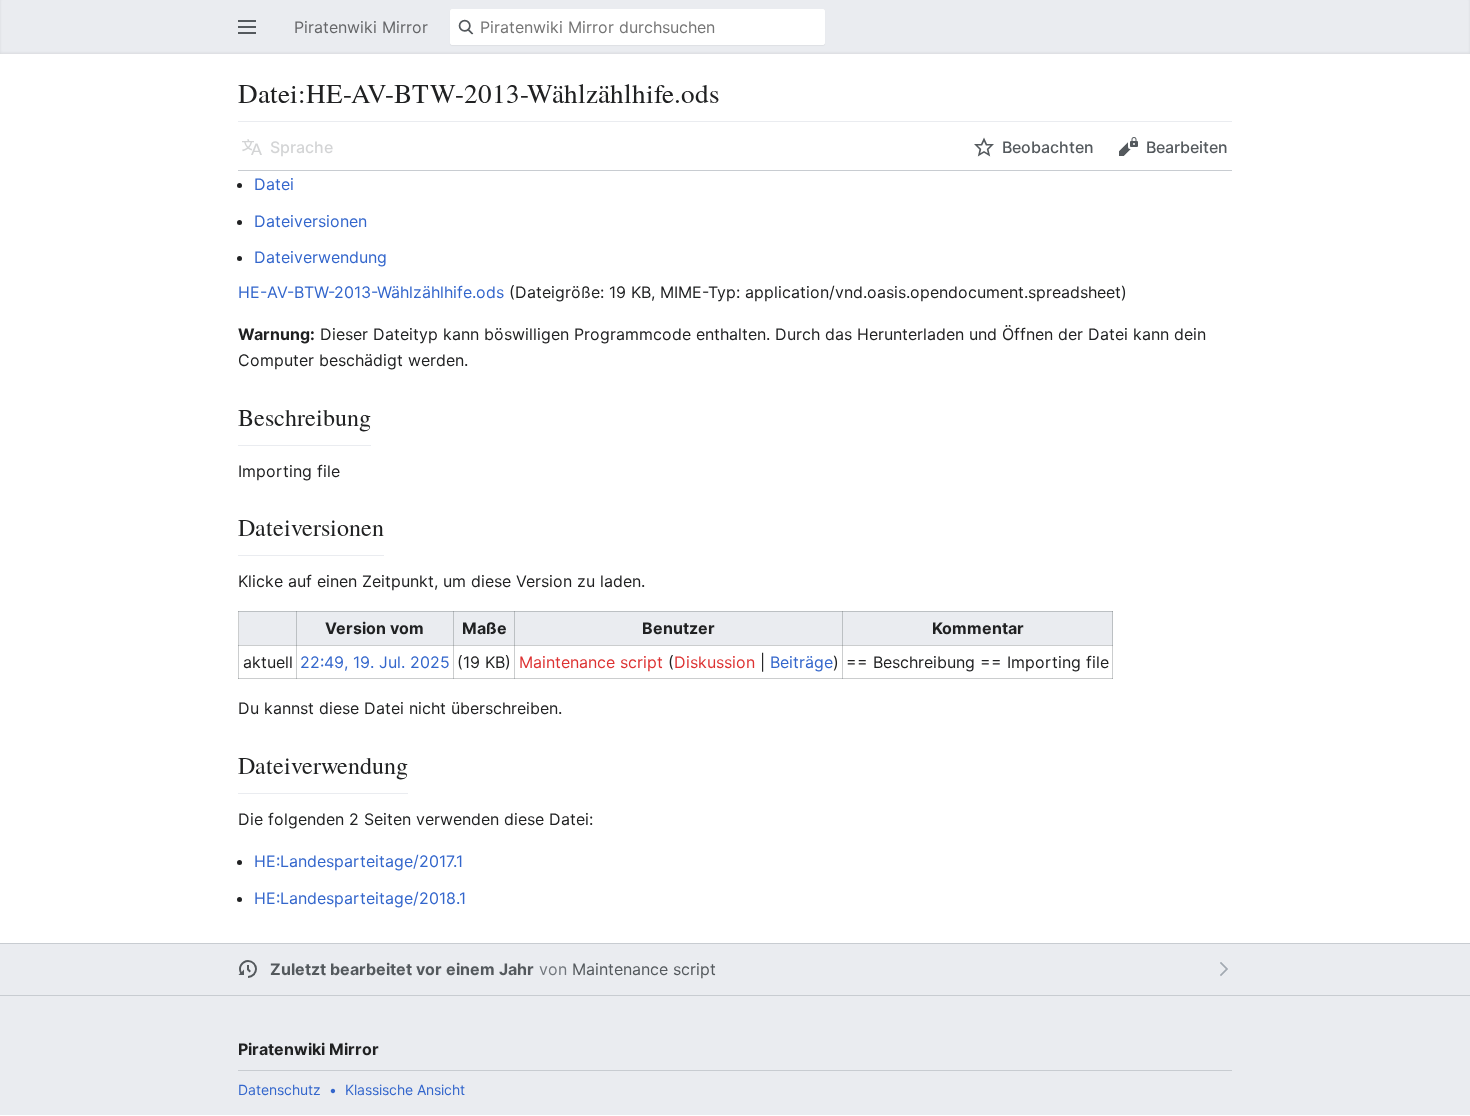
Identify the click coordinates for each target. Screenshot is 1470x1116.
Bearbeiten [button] (1187, 147)
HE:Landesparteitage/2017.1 (358, 861)
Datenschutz (279, 1089)
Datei (274, 184)
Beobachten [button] (1048, 147)
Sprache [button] (301, 147)
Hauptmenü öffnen (253, 37)
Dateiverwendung (320, 257)
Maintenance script (644, 969)
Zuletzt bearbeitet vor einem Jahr (402, 969)
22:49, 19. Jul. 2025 (375, 662)
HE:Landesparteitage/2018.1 (360, 898)
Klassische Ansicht (405, 1089)
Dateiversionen (310, 221)
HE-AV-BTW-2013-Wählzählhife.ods (371, 292)
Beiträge (801, 662)
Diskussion (714, 662)
